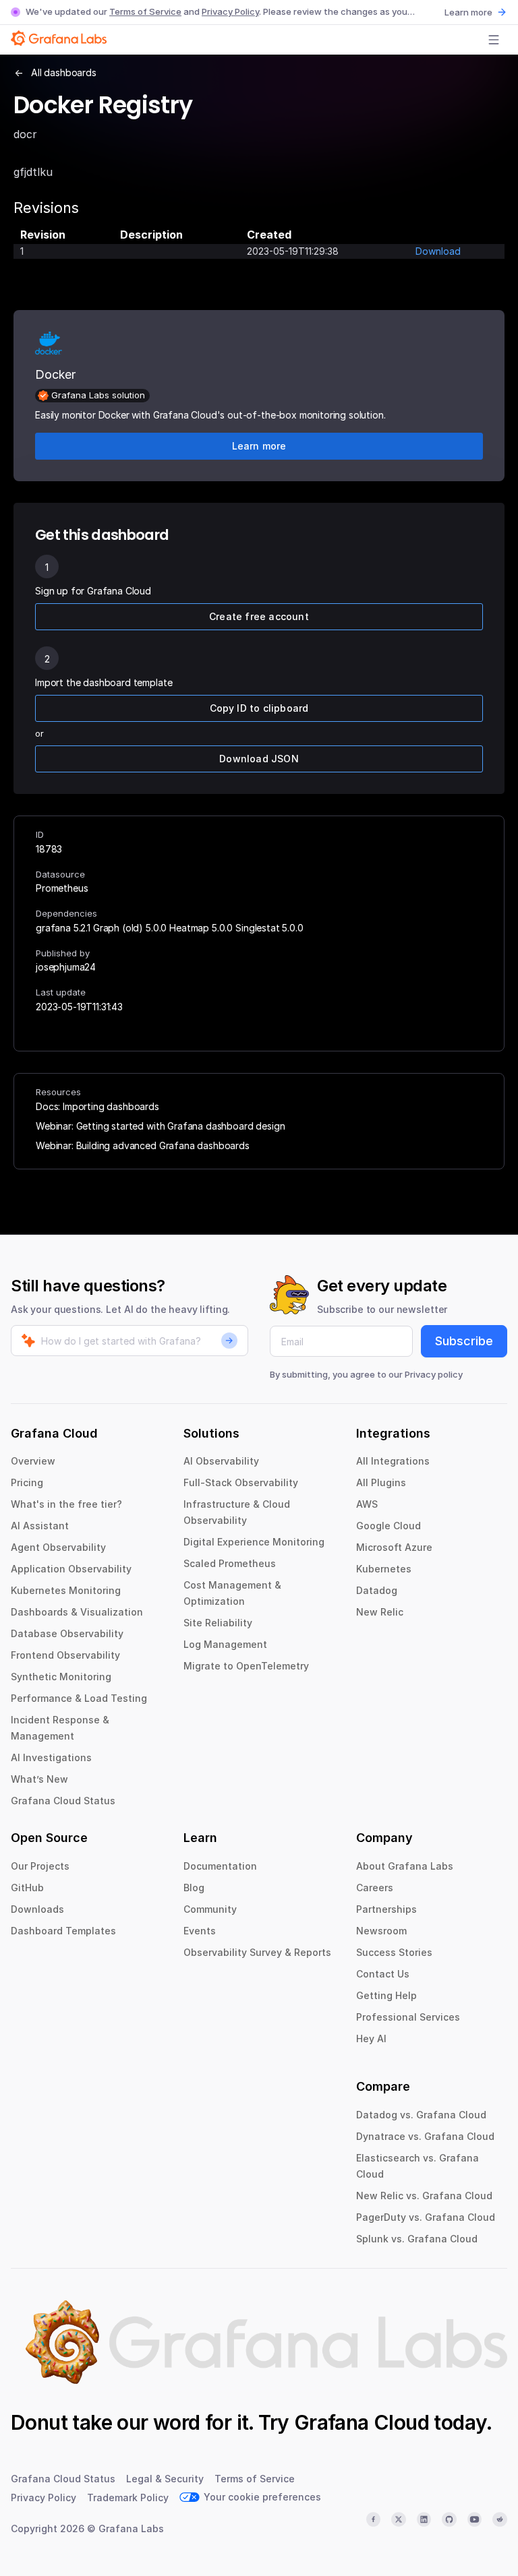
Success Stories (394, 1952)
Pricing (27, 1482)
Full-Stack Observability (241, 1482)
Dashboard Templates (63, 1931)
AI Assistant (40, 1526)
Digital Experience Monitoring (254, 1542)
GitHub (27, 1888)
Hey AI (371, 2038)
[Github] (449, 2519)
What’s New (39, 1779)
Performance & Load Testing (79, 1698)
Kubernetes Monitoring (66, 1590)
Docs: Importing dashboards (97, 1106)
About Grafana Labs (405, 1866)
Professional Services (408, 2017)
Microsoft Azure (394, 1547)
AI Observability (221, 1461)
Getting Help (386, 1995)
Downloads (37, 1909)
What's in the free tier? (66, 1504)
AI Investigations (51, 1757)
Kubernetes (384, 1569)
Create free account (259, 616)
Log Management (225, 1644)
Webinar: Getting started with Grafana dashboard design (160, 1126)
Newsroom (381, 1931)
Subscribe (464, 1341)
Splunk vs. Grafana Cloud (417, 2239)
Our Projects (40, 1866)
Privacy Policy (230, 11)
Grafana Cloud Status (63, 1801)
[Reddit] (500, 2519)
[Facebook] (374, 2519)
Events (200, 1931)
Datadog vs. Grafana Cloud (421, 2115)
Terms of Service (145, 11)
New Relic (380, 1612)
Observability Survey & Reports (257, 1952)
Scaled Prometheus (230, 1563)
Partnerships (386, 1909)
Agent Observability (58, 1547)
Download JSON (259, 759)
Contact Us (383, 1974)
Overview (33, 1461)
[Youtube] (475, 2519)
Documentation (220, 1866)
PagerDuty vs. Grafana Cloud (426, 2217)
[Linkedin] (424, 2519)
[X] (399, 2519)
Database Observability (67, 1633)
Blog (194, 1888)
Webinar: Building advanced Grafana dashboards (143, 1145)
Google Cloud (388, 1526)
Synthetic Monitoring (61, 1677)
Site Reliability (218, 1623)
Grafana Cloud (362, 2422)
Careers (375, 1888)
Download (438, 251)
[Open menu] (494, 40)
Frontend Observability (65, 1655)
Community (210, 1909)
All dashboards (64, 72)
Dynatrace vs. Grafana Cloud (425, 2136)
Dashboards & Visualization (77, 1612)
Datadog (377, 1590)
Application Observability (71, 1569)
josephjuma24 (66, 967)
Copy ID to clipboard (259, 708)
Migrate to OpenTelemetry (246, 1666)
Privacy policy (434, 1374)
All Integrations (393, 1461)
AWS (367, 1504)
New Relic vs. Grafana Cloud (424, 2196)
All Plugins (381, 1482)
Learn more (468, 12)
